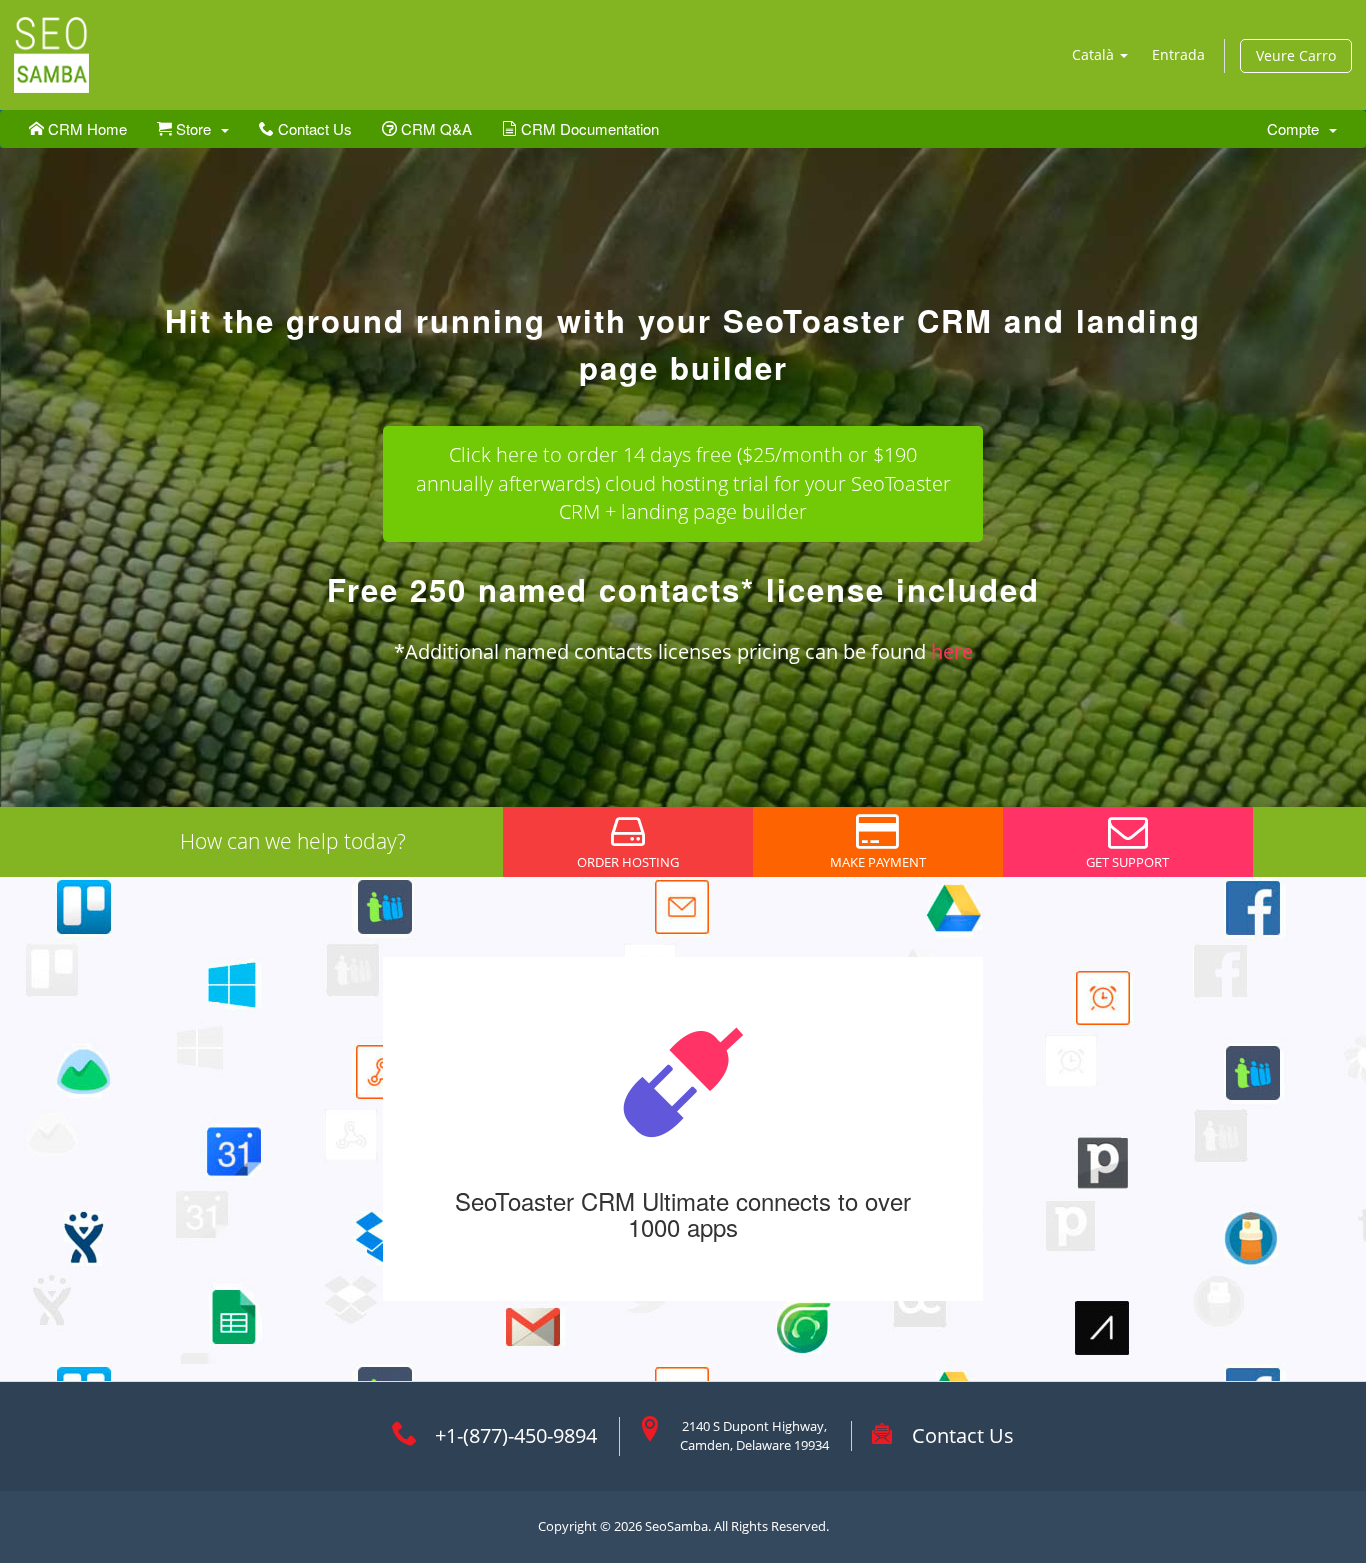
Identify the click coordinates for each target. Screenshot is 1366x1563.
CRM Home (85, 128)
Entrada (1178, 54)
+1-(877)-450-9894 (516, 1435)
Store (195, 128)
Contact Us (313, 128)
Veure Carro (1296, 55)
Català (1095, 54)
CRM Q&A (434, 128)
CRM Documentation (588, 128)
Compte (1297, 128)
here (952, 651)
